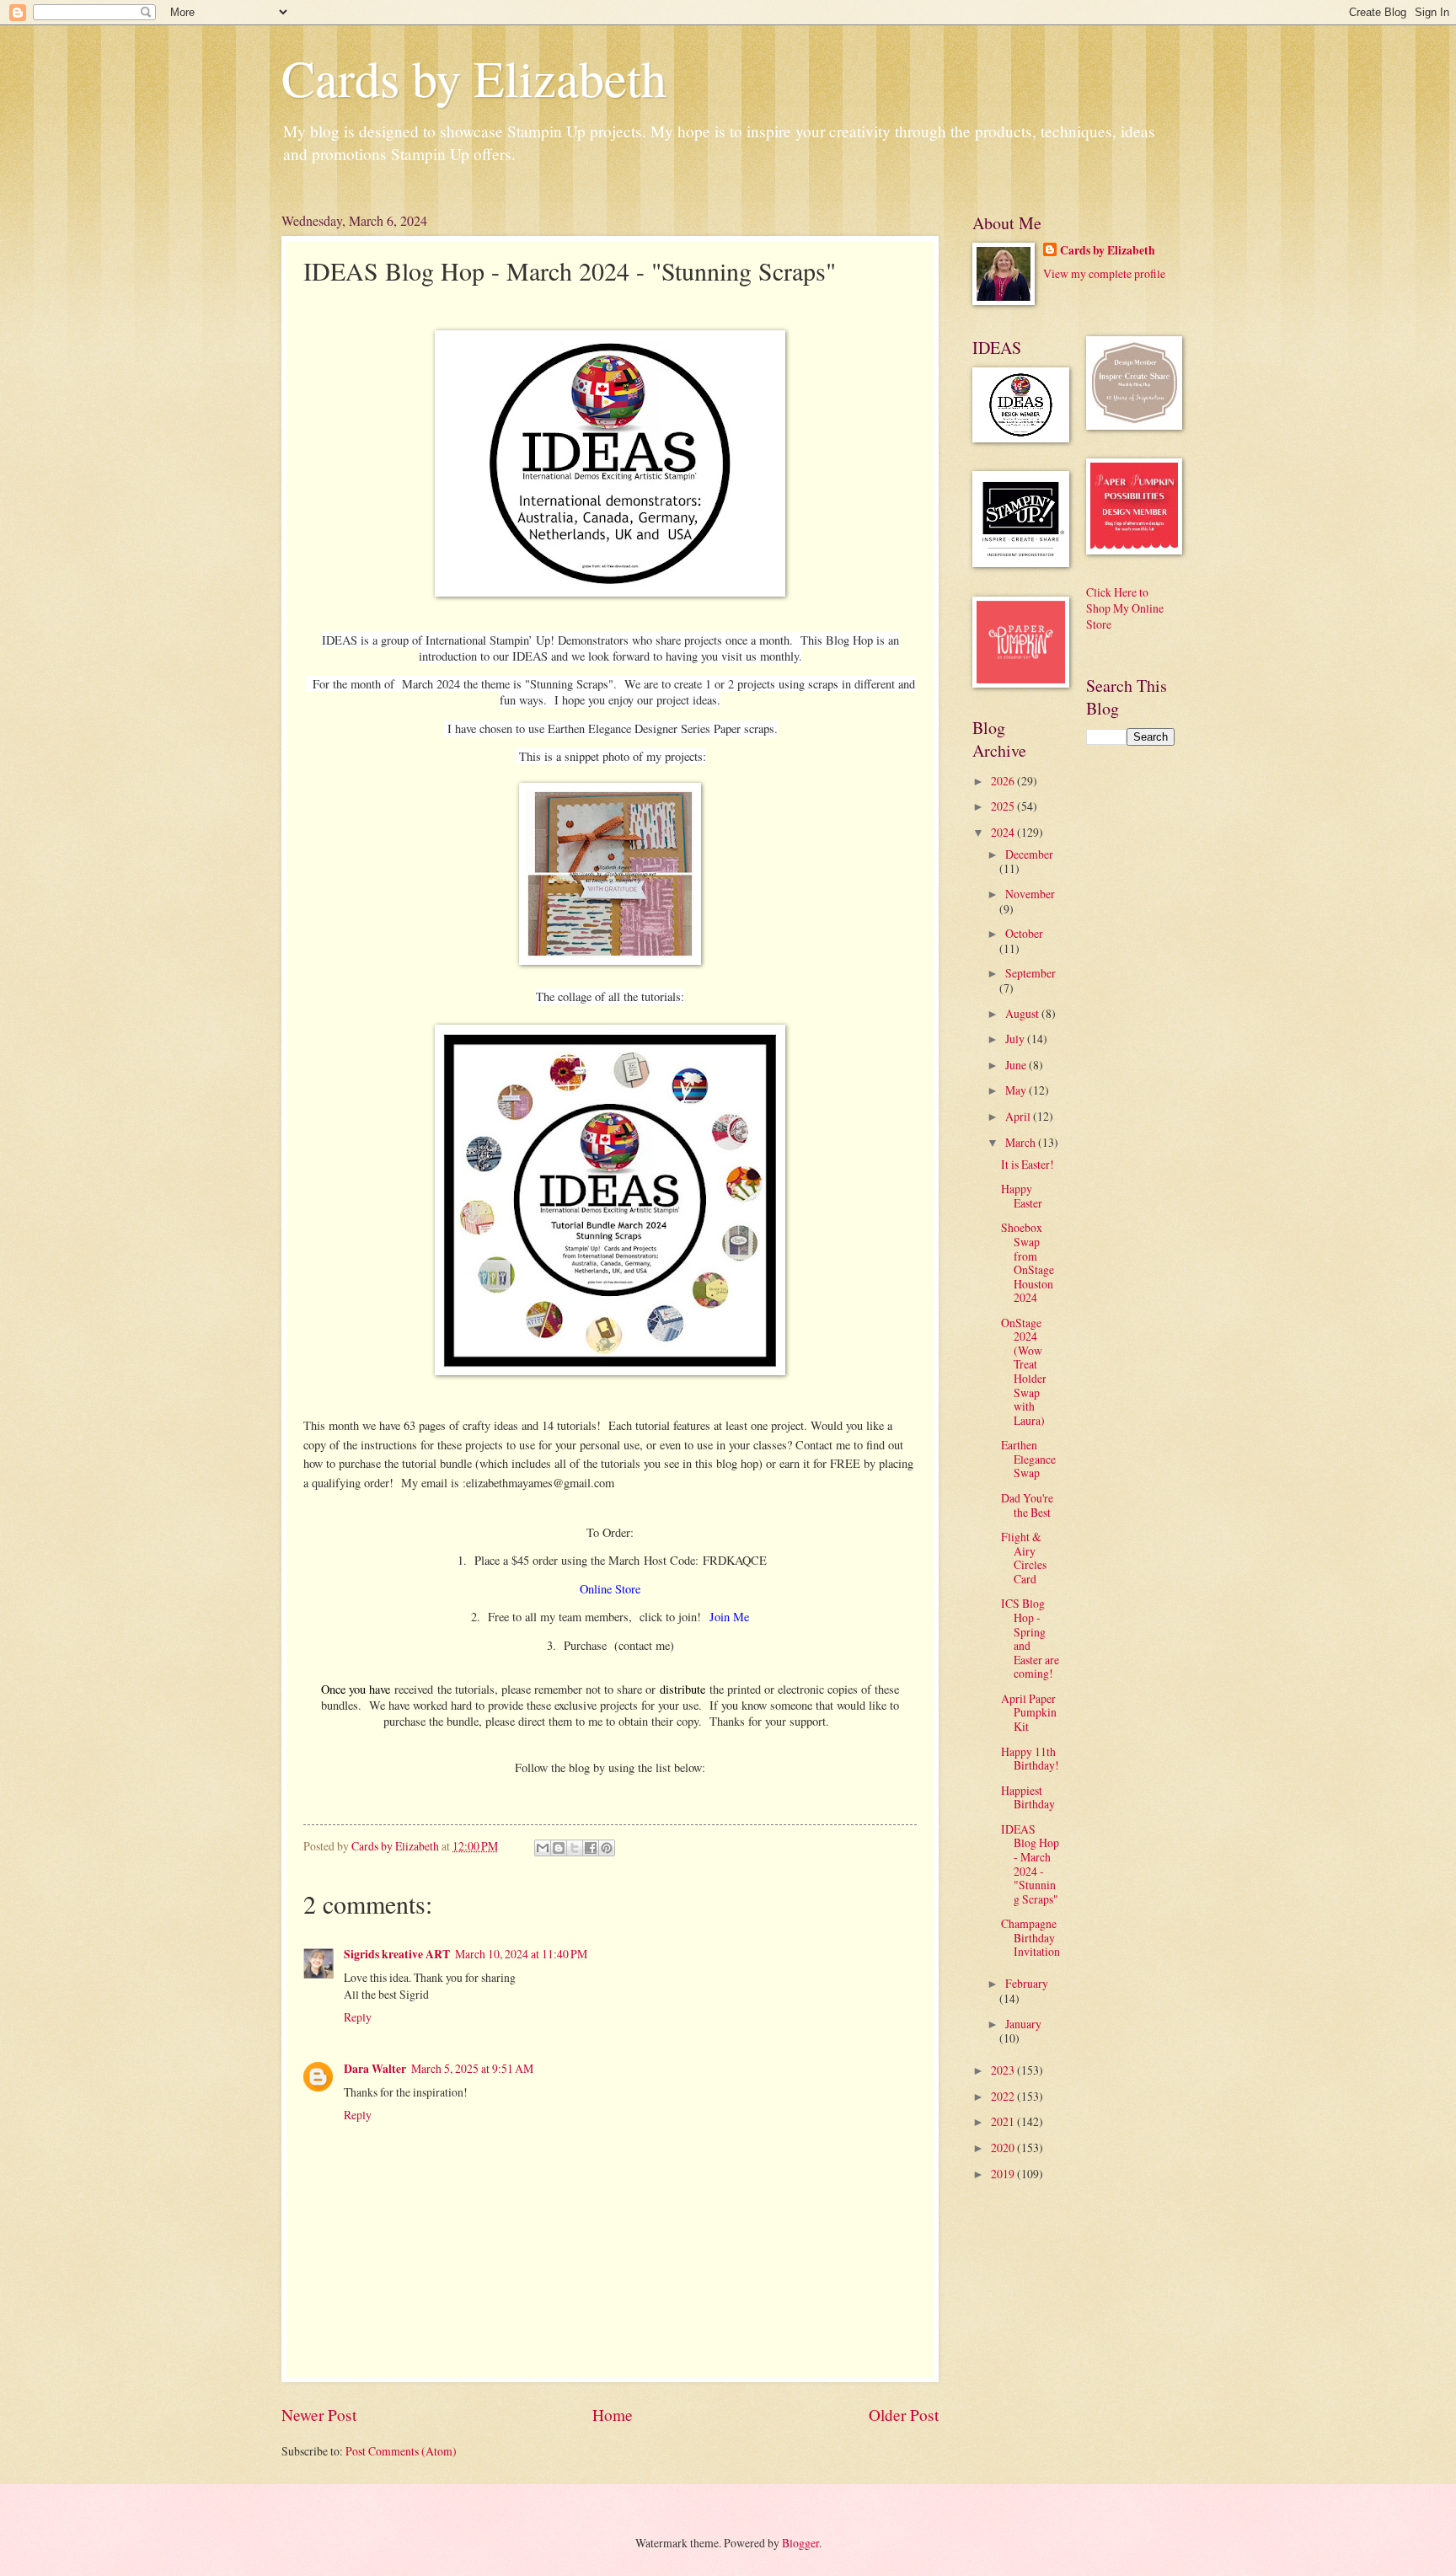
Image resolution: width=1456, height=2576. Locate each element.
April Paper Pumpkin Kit (1029, 1712)
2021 (1004, 2121)
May (1017, 1090)
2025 (1004, 806)
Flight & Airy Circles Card (1024, 1558)
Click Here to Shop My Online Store (1125, 608)
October (1024, 933)
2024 (1004, 832)
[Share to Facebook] (591, 1848)
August (1023, 1013)
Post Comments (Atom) (401, 2451)
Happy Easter (1022, 1196)
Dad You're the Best (1027, 1505)
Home (613, 2415)
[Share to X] (575, 1848)
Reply (358, 2017)
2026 (1004, 781)
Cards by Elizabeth (474, 78)
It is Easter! (1028, 1164)
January (1023, 2024)
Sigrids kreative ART (397, 1954)
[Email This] (543, 1848)
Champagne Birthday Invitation (1030, 1937)
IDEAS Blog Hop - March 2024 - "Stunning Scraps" (1030, 1864)
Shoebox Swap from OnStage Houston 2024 (1028, 1262)
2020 (1004, 2148)
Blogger (800, 2543)
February (1027, 1983)
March (1022, 1142)
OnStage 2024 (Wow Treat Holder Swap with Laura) (1024, 1371)
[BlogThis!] (559, 1848)
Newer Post (319, 2415)
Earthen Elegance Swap (1028, 1459)
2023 (1004, 2070)
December (1029, 854)
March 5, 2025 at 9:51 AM (472, 2068)
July (1016, 1039)
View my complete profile (1104, 273)
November (1030, 894)
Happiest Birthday (1028, 1797)
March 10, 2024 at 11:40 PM (521, 1954)
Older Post (904, 2415)
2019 (1004, 2174)
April (1019, 1116)
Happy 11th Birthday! (1030, 1759)
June (1017, 1065)
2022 (1004, 2096)
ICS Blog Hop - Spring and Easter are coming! (1030, 1638)
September (1030, 973)
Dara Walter (375, 2069)
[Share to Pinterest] (607, 1848)
